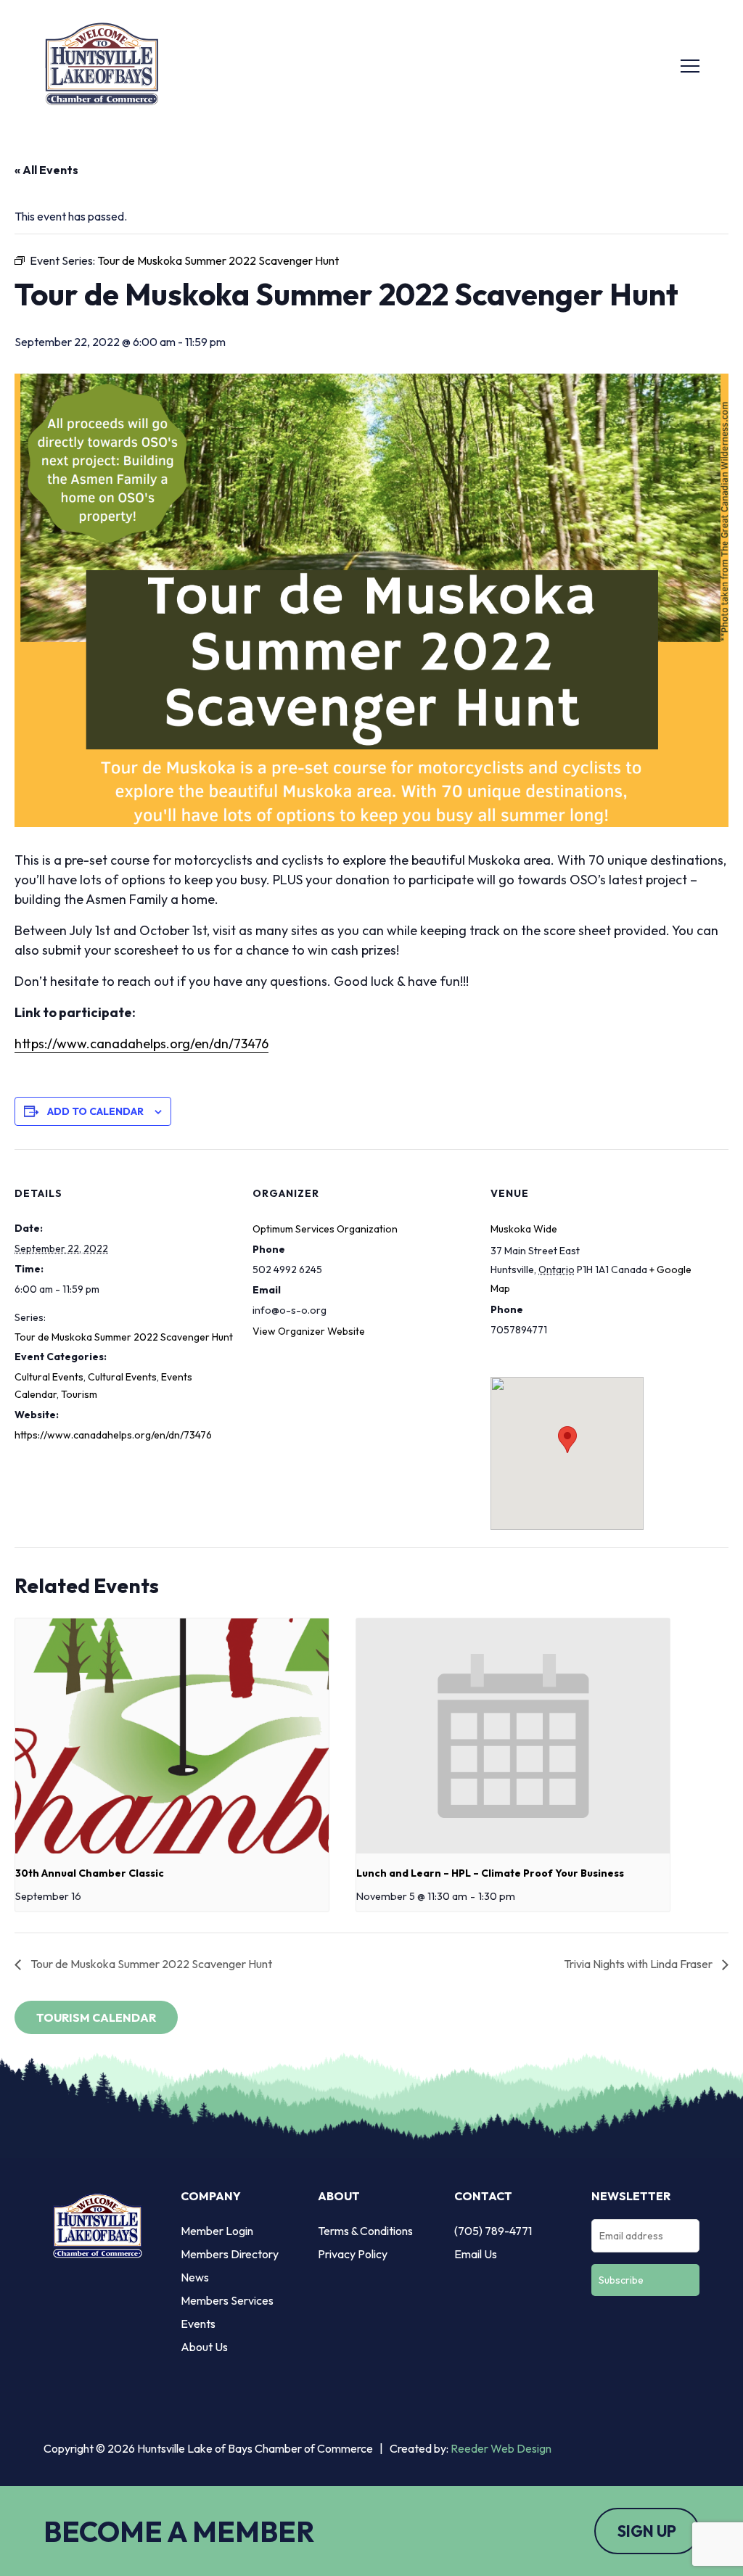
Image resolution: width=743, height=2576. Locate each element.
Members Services (227, 2300)
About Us (204, 2347)
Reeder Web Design (501, 2448)
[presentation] (172, 1736)
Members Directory (230, 2254)
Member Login (217, 2231)
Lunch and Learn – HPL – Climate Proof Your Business (490, 1873)
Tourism (79, 1394)
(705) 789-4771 (493, 2231)
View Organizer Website (309, 1331)
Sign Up (647, 2531)
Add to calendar (95, 1111)
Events (198, 2324)
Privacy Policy (353, 2254)
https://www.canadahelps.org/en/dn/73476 (141, 1044)
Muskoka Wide (524, 1229)
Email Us (476, 2254)
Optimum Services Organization (325, 1229)
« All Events (46, 170)
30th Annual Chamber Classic (90, 1873)
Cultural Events (49, 1377)
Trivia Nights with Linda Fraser (639, 1964)
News (195, 2277)
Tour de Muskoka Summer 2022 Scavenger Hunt (124, 1337)
